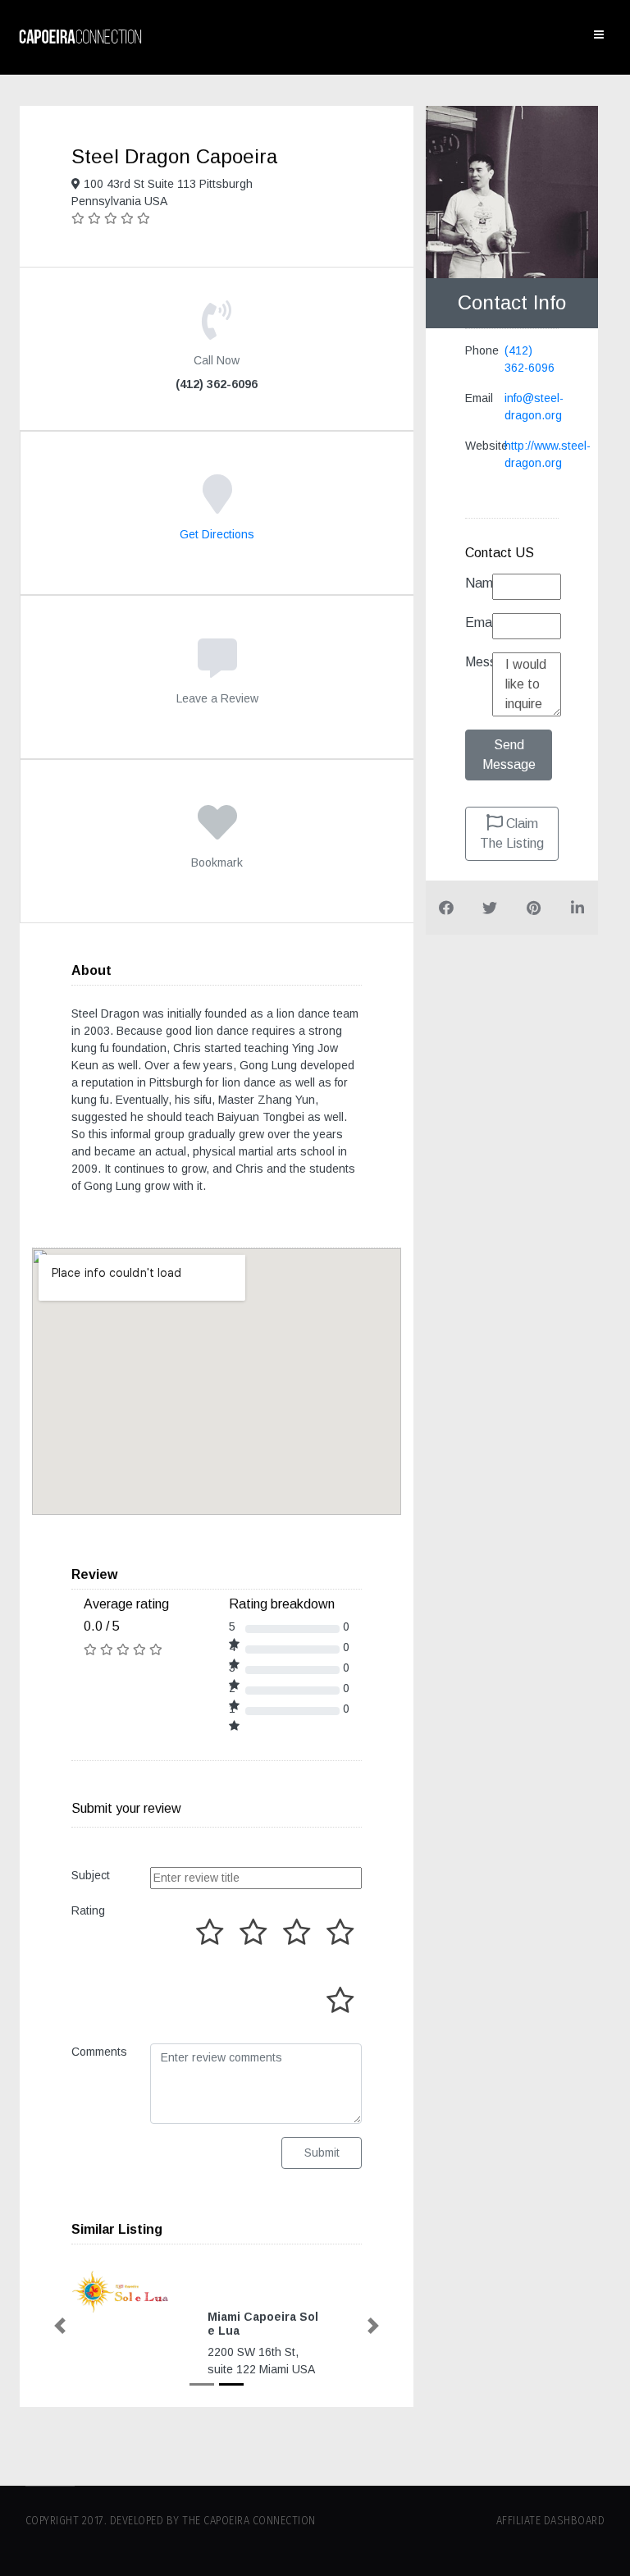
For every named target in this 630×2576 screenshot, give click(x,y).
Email (479, 622)
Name (479, 583)
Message (479, 662)
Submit (322, 2153)
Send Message (509, 755)
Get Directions (217, 534)
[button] (60, 2326)
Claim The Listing (512, 833)
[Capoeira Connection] (80, 37)
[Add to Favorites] (217, 834)
